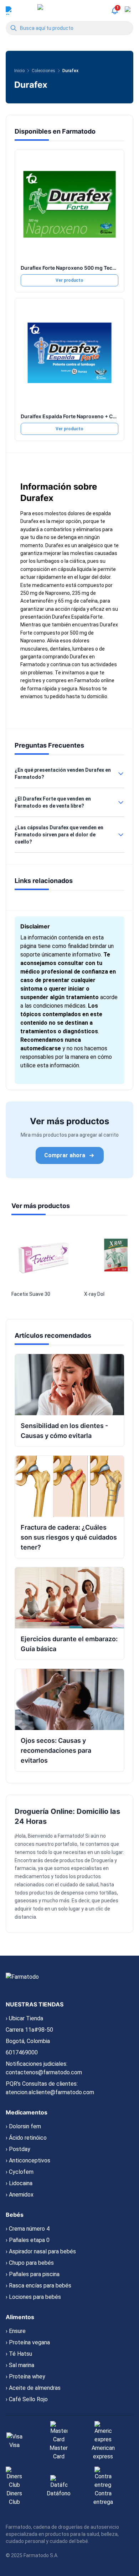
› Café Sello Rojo (27, 2399)
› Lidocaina (19, 2183)
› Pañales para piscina (33, 2274)
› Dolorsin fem (23, 2126)
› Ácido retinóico (26, 2138)
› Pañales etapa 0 (28, 2240)
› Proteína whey (25, 2376)
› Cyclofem (20, 2172)
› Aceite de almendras (33, 2388)
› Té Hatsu (19, 2354)
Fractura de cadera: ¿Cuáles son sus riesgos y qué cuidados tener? (69, 1537)
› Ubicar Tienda (24, 2018)
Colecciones (43, 71)
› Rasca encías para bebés (38, 2286)
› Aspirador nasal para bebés (41, 2251)
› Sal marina (20, 2365)
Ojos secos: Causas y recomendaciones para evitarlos (56, 1750)
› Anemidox (20, 2195)
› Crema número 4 (28, 2229)
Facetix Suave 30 (31, 1294)
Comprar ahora (65, 1155)
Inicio (19, 71)
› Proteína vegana (28, 2342)
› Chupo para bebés (30, 2263)
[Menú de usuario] (10, 11)
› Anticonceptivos (28, 2160)
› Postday (18, 2149)
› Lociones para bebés (33, 2297)
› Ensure (16, 2331)
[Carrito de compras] (129, 11)
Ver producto (69, 280)
